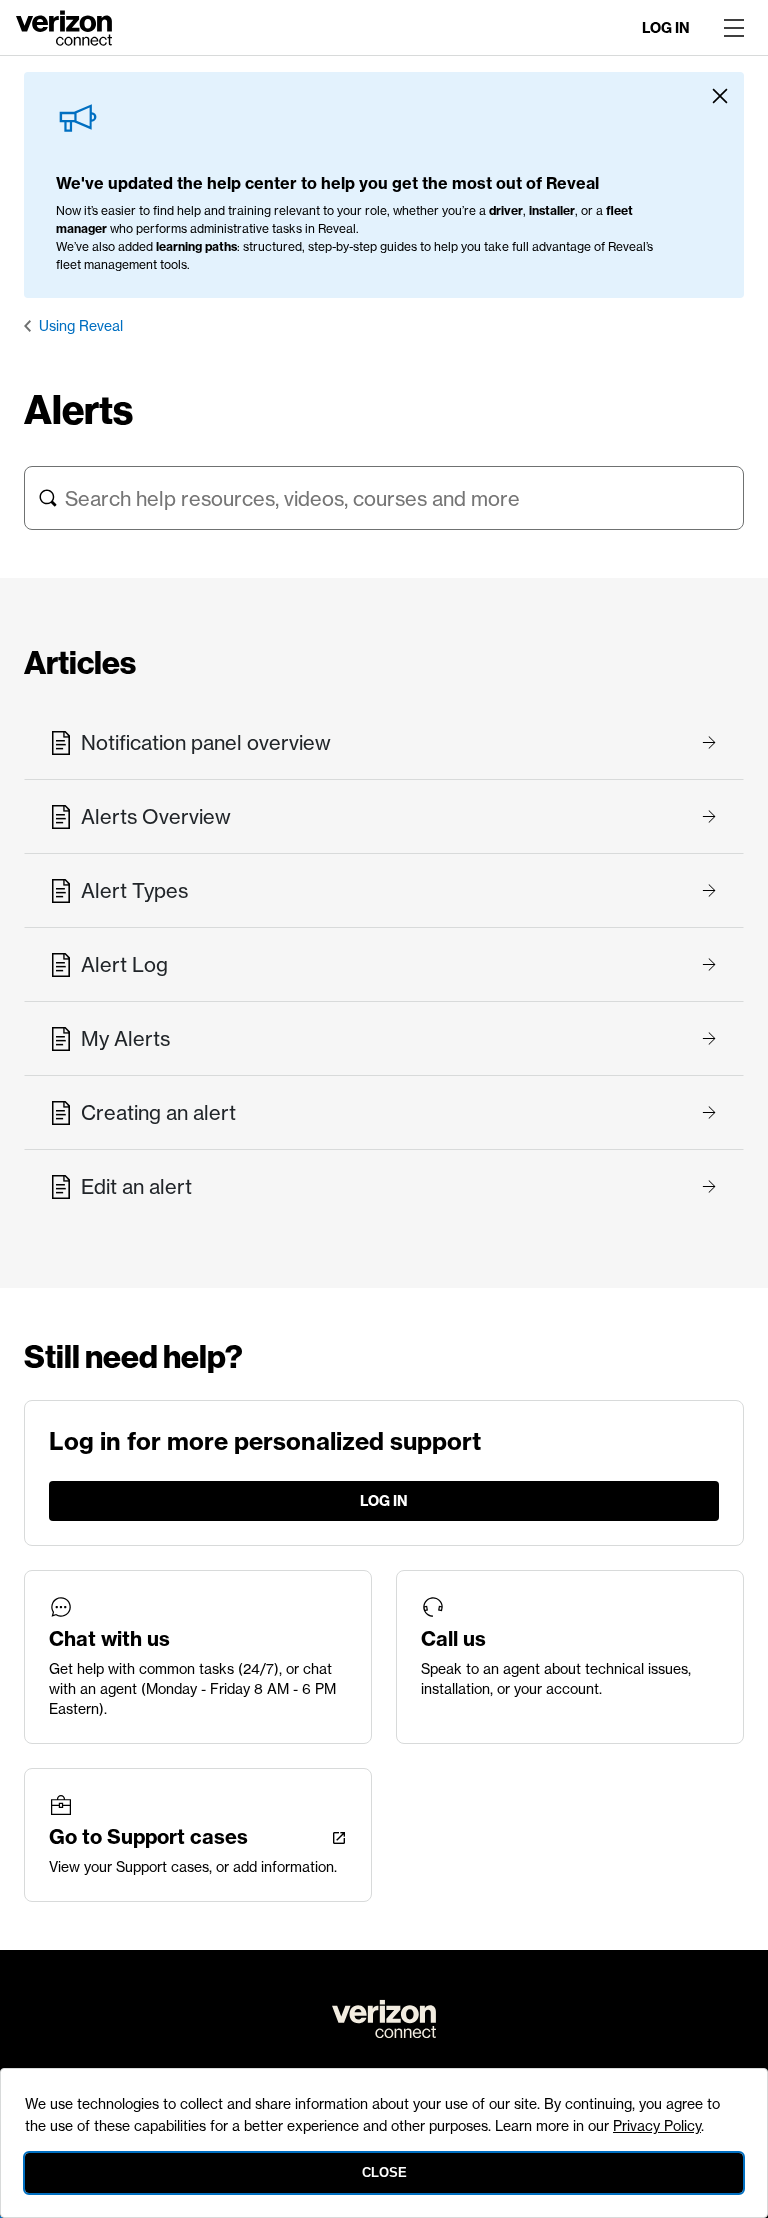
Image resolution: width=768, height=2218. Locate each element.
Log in (666, 28)
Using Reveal (81, 326)
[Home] (64, 26)
